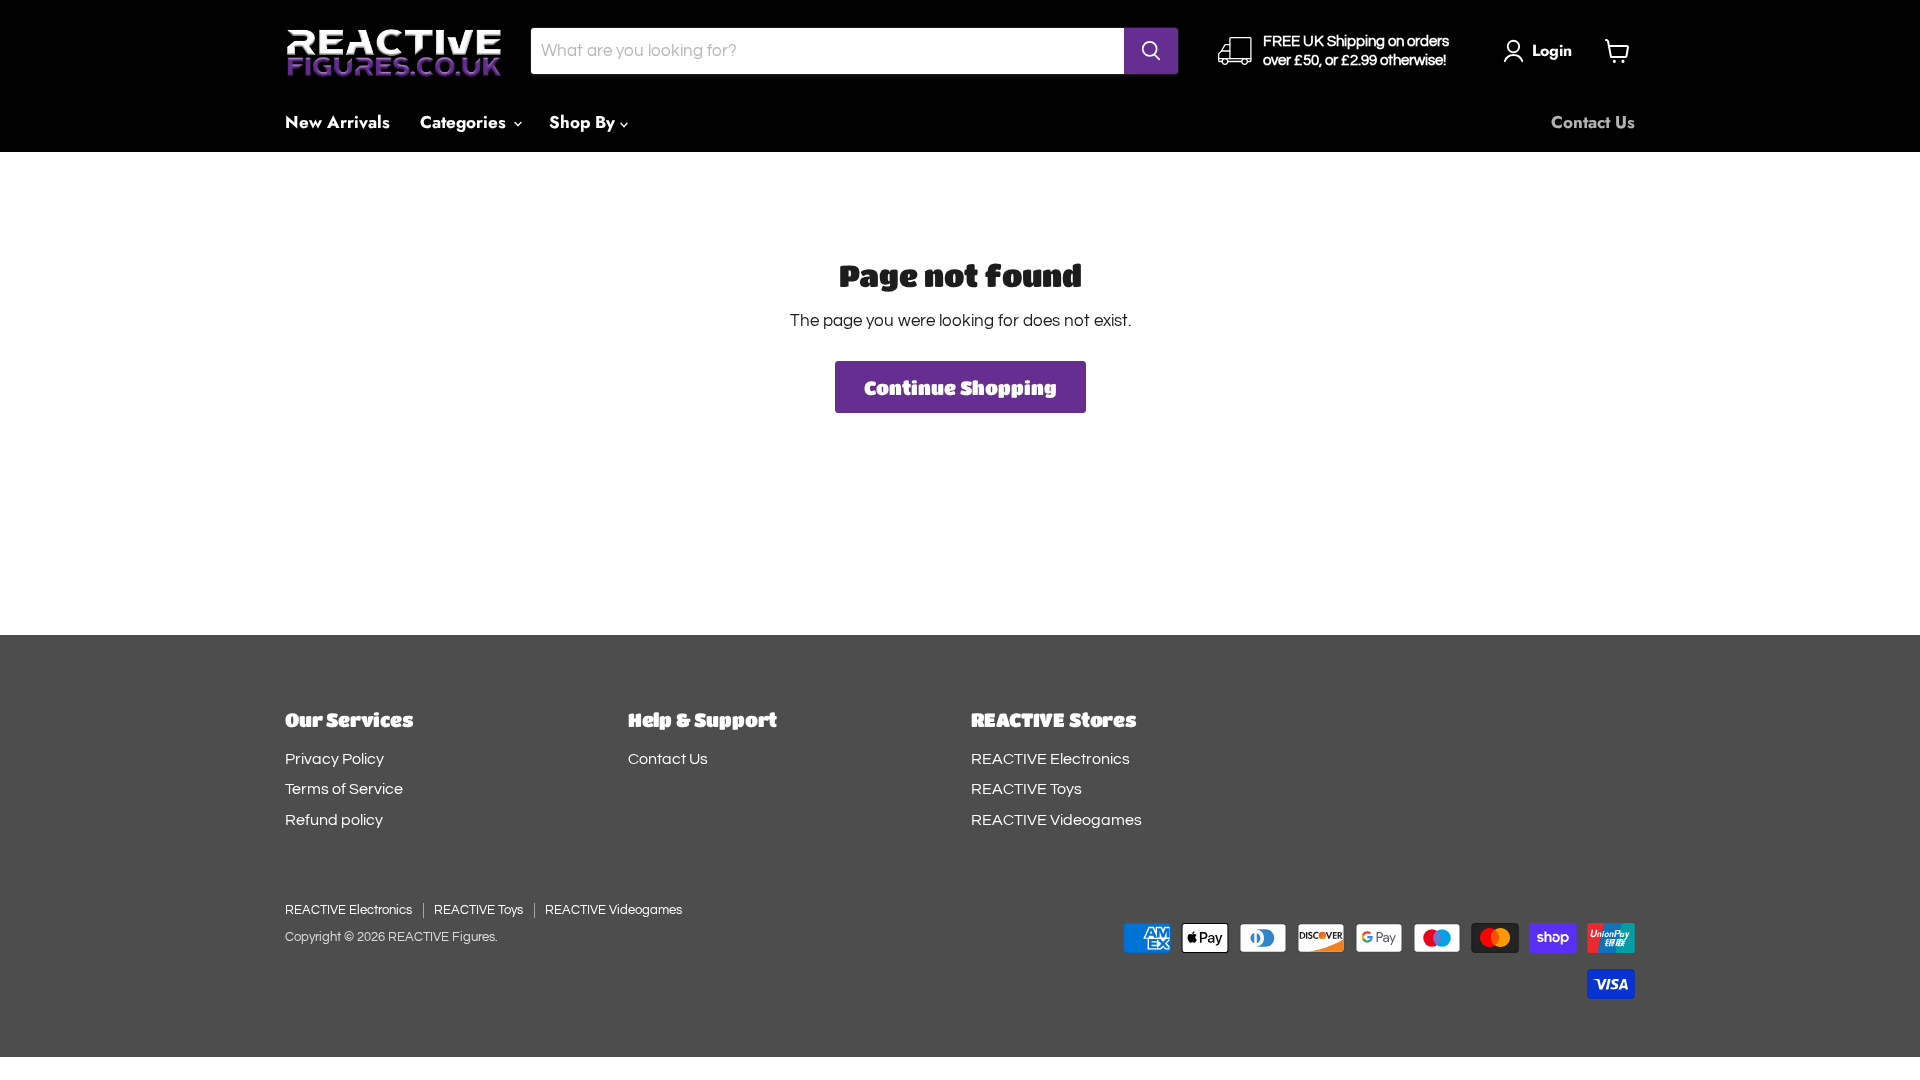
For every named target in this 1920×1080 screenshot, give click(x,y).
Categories (465, 122)
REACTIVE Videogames (1056, 820)
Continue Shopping (960, 387)
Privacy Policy (334, 759)
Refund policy (334, 820)
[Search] (1151, 51)
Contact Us (1593, 122)
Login (1552, 50)
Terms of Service (344, 789)
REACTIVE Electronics (1050, 759)
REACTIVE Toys (1026, 789)
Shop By (584, 122)
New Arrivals (337, 122)
